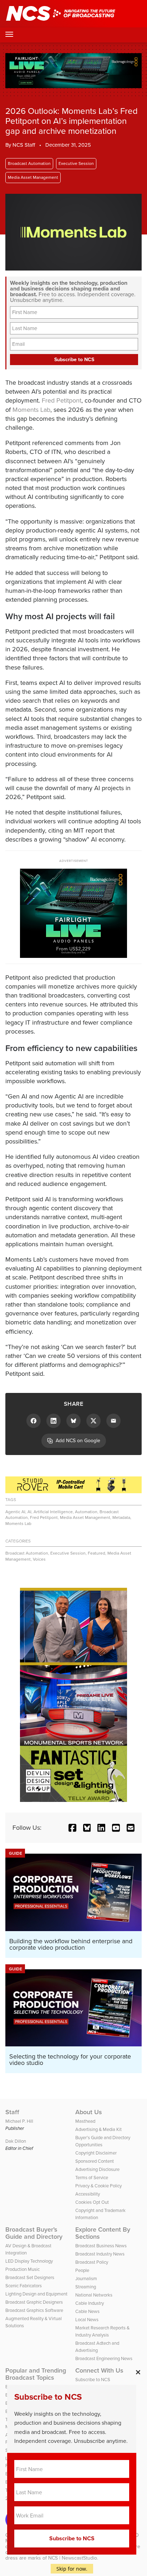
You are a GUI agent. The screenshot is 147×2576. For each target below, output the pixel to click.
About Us (89, 2112)
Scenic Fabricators (24, 2286)
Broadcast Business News (101, 2246)
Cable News (87, 2311)
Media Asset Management (33, 177)
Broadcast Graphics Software (34, 2310)
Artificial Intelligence (53, 1512)
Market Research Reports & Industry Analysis (102, 2331)
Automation (86, 1512)
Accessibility (88, 2194)
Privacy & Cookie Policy (98, 2186)
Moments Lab (31, 410)
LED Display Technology (29, 2261)
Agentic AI (15, 1512)
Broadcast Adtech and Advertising (97, 2347)
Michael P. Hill (19, 2121)
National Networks (94, 2295)
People (82, 2270)
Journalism (86, 2279)
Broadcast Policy (92, 2262)
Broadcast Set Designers (30, 2277)
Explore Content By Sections (103, 2233)
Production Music (22, 2269)
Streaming (86, 2287)
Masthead (85, 2121)
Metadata (121, 1517)
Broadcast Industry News (100, 2254)
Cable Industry (90, 2303)
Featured (97, 1553)
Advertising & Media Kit (98, 2129)
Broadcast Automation (29, 163)
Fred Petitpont (62, 400)
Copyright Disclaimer (96, 2153)
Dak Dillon (16, 2141)
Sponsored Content (95, 2161)
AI (29, 1512)
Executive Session (76, 163)
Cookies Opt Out (92, 2202)
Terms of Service (92, 2178)
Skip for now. (72, 2569)
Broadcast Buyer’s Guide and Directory (34, 2233)
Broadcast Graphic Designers (34, 2302)
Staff (12, 2112)
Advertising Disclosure (97, 2169)
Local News (87, 2320)
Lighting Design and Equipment (36, 2294)
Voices (39, 1559)
